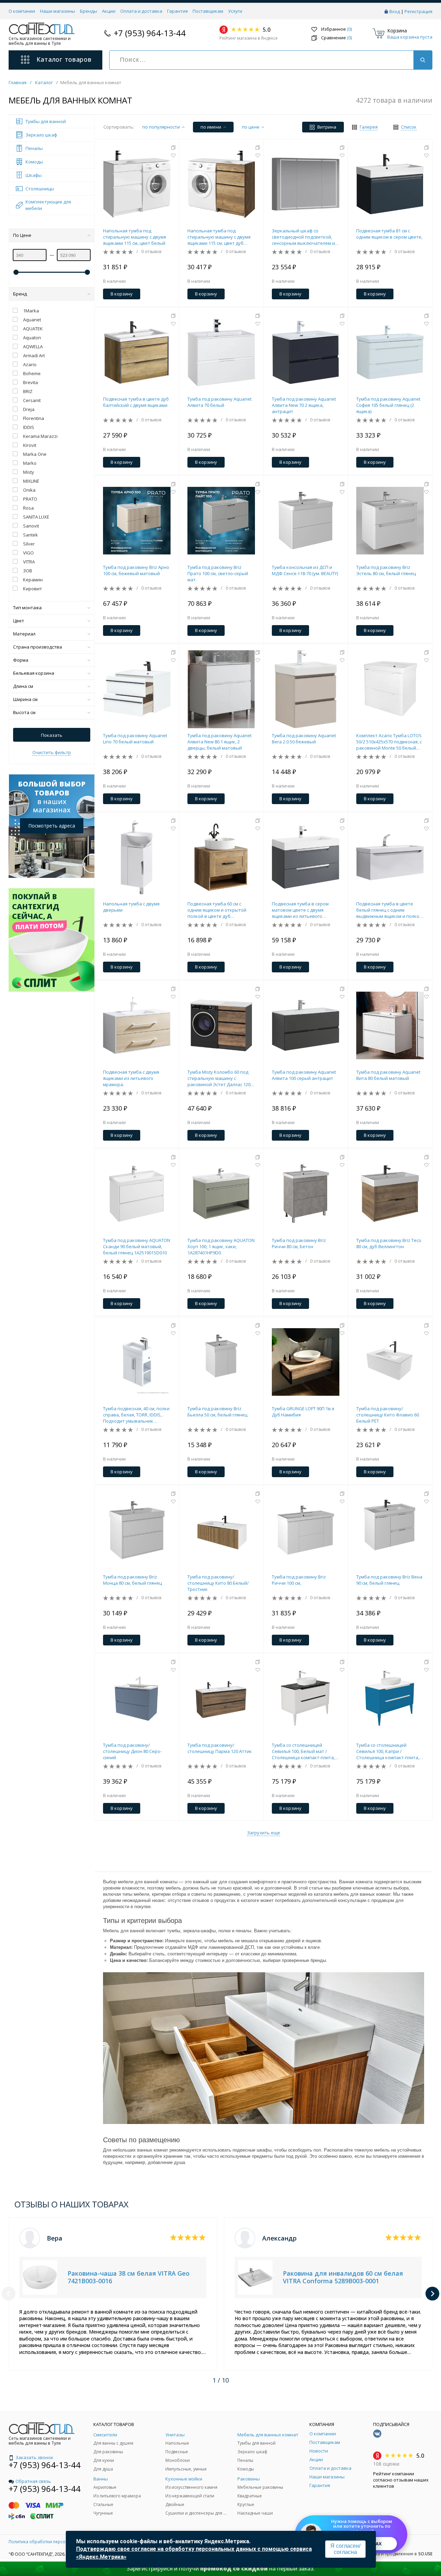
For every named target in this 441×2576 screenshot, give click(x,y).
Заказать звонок (34, 2457)
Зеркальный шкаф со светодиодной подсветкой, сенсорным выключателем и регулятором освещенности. (303, 237)
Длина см (23, 686)
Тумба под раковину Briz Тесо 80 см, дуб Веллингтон (389, 1243)
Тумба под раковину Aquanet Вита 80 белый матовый (388, 1075)
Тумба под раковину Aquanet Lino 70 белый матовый (135, 739)
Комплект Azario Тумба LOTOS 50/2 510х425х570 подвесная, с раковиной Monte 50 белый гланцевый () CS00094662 (389, 742)
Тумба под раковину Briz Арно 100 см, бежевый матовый (136, 570)
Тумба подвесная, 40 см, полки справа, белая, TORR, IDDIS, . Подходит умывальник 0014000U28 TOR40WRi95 (136, 1415)
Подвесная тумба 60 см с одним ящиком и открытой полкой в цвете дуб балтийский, (217, 910)
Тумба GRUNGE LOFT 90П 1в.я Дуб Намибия (303, 1412)
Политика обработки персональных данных (54, 2542)
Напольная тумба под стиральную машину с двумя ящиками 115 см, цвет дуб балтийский (219, 237)
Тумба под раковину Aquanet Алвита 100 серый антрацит (304, 1075)
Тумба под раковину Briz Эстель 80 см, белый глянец (386, 570)
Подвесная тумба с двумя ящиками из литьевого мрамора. (131, 1078)
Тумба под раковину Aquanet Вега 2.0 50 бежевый (304, 739)
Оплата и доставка (141, 11)
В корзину (122, 294)
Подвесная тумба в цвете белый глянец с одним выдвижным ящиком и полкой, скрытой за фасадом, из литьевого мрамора (390, 910)
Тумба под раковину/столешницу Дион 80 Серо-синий (132, 1751)
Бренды (89, 11)
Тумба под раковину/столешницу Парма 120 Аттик (220, 1748)
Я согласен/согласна (345, 2549)
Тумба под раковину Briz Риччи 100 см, (299, 1580)
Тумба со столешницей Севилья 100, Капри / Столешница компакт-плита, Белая (388, 1751)
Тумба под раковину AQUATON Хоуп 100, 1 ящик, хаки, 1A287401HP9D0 (221, 1246)
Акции (109, 11)
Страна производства (38, 647)
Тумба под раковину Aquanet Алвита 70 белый (219, 402)
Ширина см (25, 699)
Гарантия (177, 11)
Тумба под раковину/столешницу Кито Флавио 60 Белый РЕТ (388, 1415)
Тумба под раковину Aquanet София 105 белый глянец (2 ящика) (388, 405)
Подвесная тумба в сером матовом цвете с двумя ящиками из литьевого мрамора (300, 910)
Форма (21, 660)
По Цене (22, 235)
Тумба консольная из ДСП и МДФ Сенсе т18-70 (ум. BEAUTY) (305, 570)
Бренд (20, 294)
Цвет (19, 621)
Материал (24, 634)
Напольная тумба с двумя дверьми (131, 907)
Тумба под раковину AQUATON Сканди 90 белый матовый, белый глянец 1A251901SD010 (137, 1246)
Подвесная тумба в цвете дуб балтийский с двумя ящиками (136, 402)
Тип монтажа (27, 608)
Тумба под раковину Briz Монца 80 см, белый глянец (132, 1580)
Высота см (24, 712)
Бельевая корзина (34, 673)
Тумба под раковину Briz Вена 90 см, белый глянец (389, 1580)
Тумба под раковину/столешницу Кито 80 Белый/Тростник (218, 1583)
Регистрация (418, 11)
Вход (395, 11)
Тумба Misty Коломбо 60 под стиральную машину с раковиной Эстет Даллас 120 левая (219, 1078)
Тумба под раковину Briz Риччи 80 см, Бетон (299, 1243)
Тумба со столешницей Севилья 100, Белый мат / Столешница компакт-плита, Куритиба (303, 1751)
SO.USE (425, 2554)
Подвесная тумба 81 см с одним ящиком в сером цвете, (389, 234)
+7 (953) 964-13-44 (150, 33)
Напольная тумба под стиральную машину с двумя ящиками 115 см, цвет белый (135, 237)
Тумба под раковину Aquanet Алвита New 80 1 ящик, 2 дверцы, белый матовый (219, 742)
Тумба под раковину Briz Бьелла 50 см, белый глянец (217, 1412)
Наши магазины (58, 11)
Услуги (235, 11)
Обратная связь (33, 2481)
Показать (52, 735)
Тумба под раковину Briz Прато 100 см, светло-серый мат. (218, 573)
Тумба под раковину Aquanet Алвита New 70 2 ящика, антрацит (304, 405)
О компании (22, 11)
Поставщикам (208, 11)
